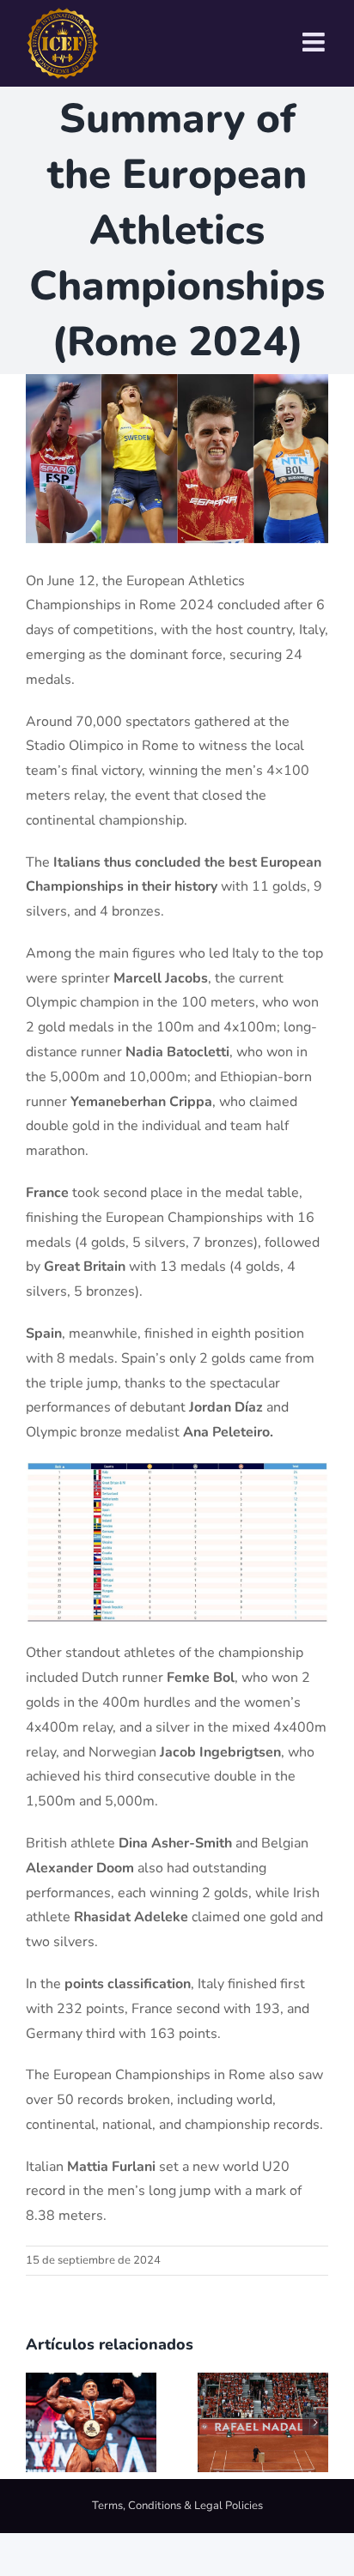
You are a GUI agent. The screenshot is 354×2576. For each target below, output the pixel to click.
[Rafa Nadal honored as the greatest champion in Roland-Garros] (263, 2382)
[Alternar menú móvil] (315, 42)
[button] (39, 2422)
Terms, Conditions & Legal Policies (177, 2506)
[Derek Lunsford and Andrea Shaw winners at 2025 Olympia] (91, 2382)
